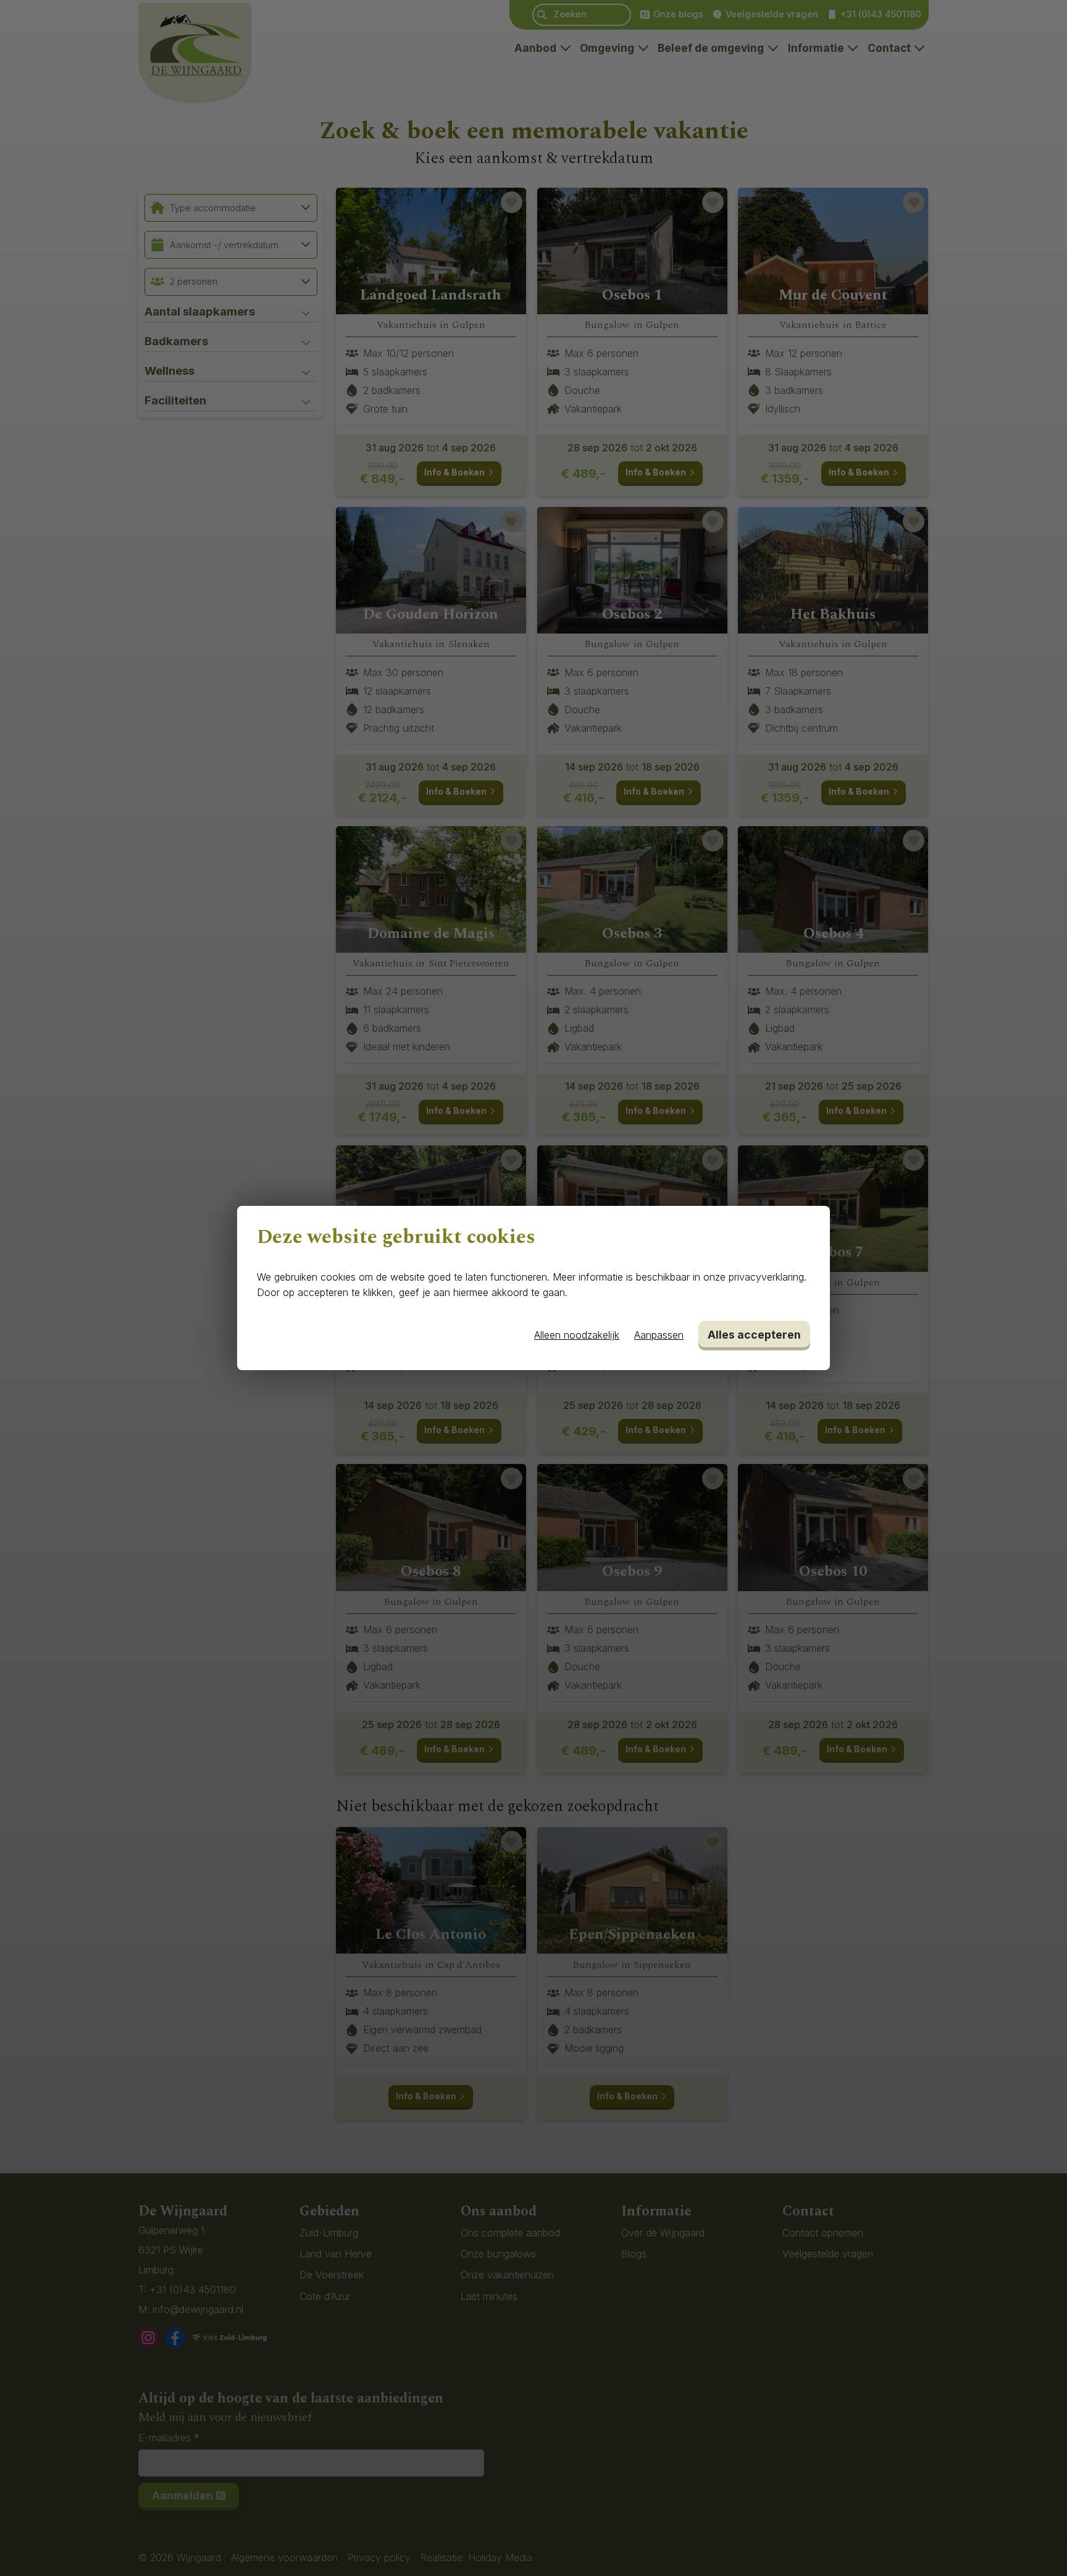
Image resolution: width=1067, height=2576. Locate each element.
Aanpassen (659, 1335)
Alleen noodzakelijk (577, 1335)
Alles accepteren (754, 1335)
